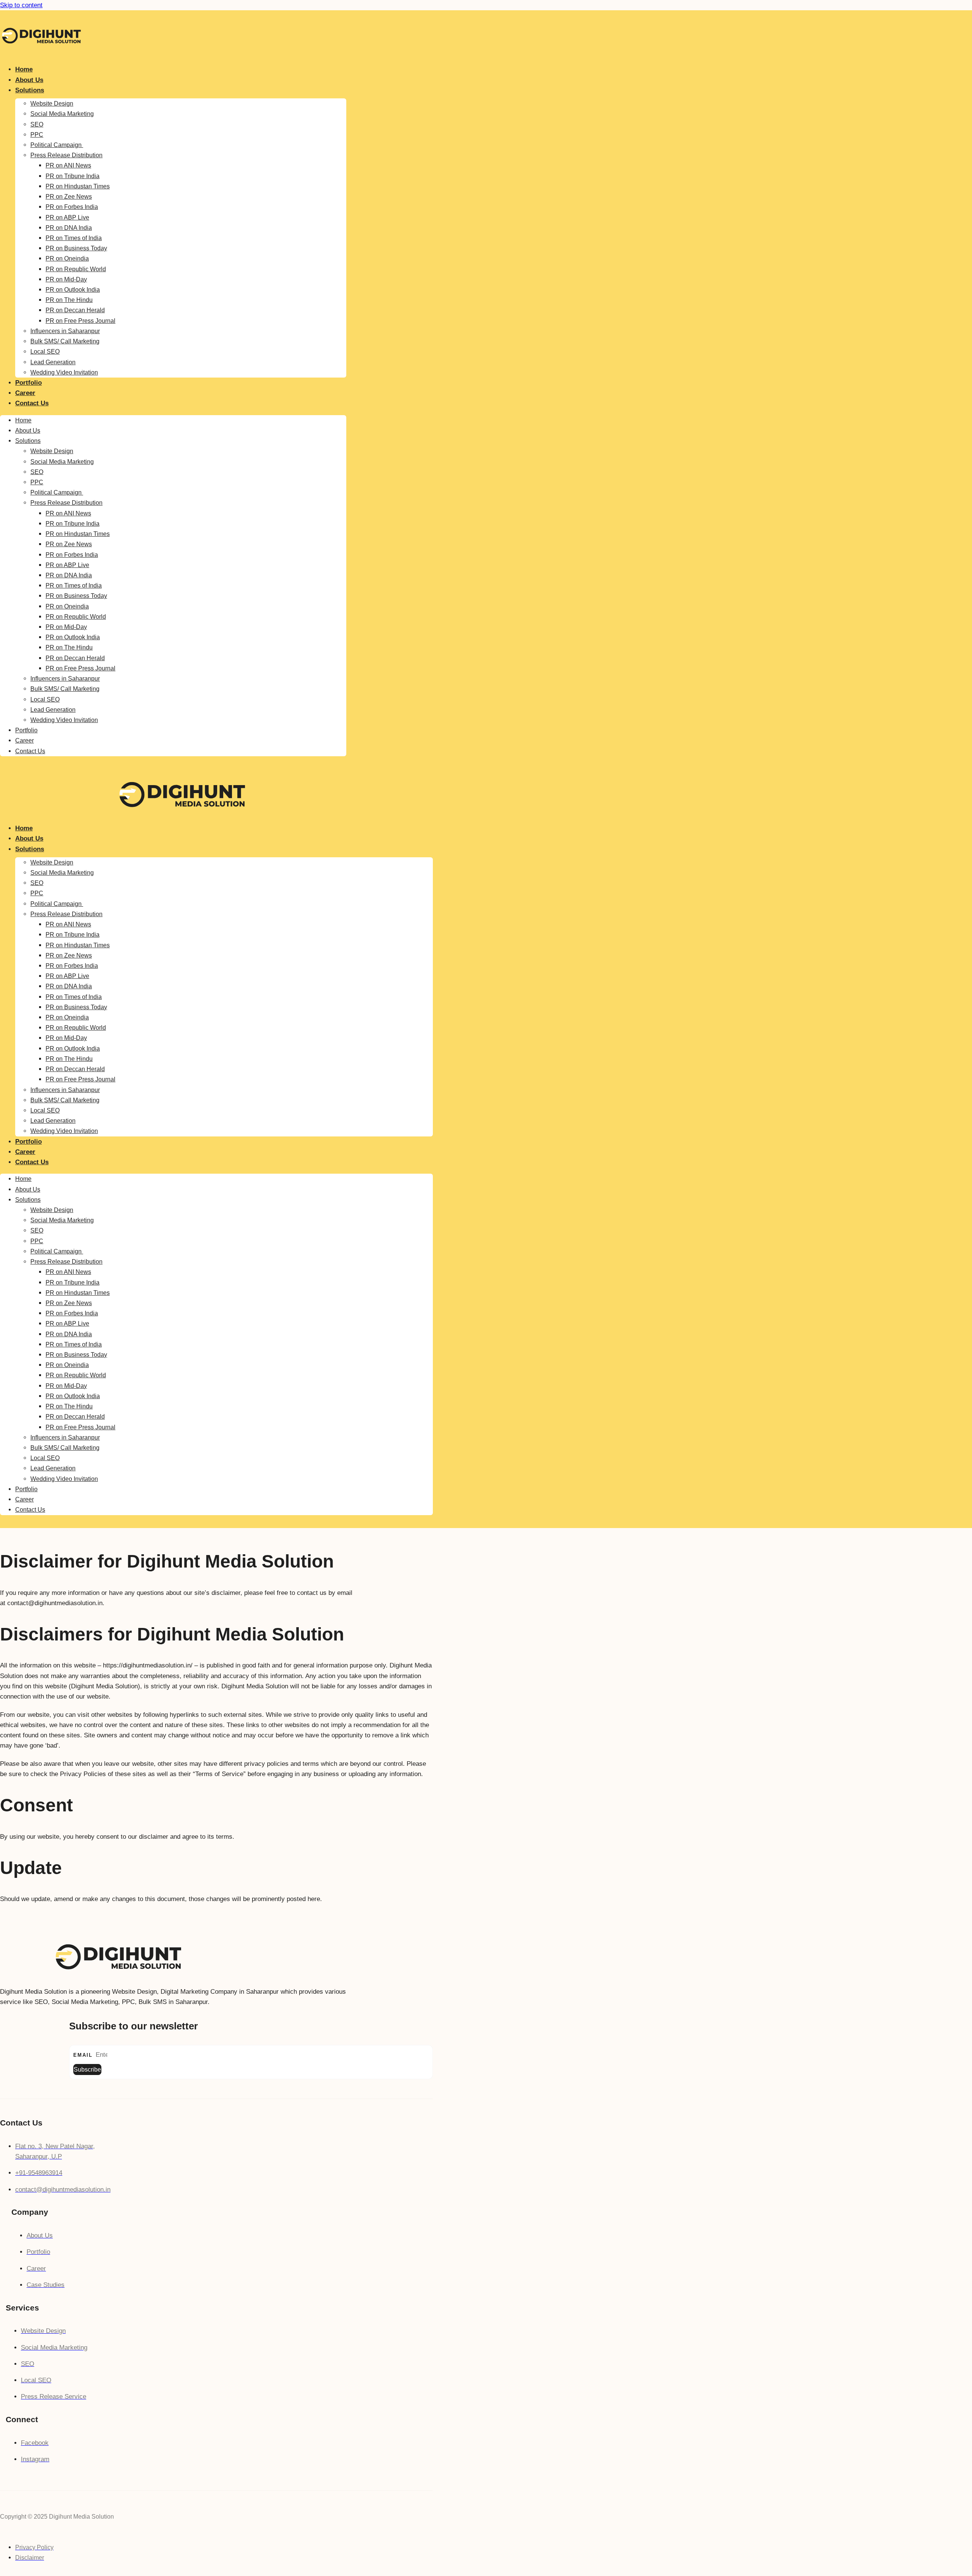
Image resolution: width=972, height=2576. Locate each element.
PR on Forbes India (72, 207)
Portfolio (28, 383)
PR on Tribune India (73, 176)
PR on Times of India (74, 238)
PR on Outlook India (73, 290)
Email (84, 2055)
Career (25, 393)
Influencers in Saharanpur (65, 331)
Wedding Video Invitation (64, 372)
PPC (37, 135)
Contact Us (32, 403)
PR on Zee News (69, 197)
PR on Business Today (76, 248)
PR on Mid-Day (66, 279)
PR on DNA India (69, 228)
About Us (29, 80)
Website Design (52, 104)
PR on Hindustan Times (78, 186)
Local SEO (45, 352)
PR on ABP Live (67, 217)
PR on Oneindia (67, 258)
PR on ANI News (68, 165)
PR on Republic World (76, 269)
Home (24, 69)
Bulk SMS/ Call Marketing (65, 341)
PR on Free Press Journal (80, 321)
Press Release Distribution (66, 155)
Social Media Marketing (62, 114)
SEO (37, 124)
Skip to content (21, 5)
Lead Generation (53, 362)
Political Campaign (57, 145)
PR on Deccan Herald (75, 310)
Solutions (30, 90)
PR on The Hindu (69, 300)
